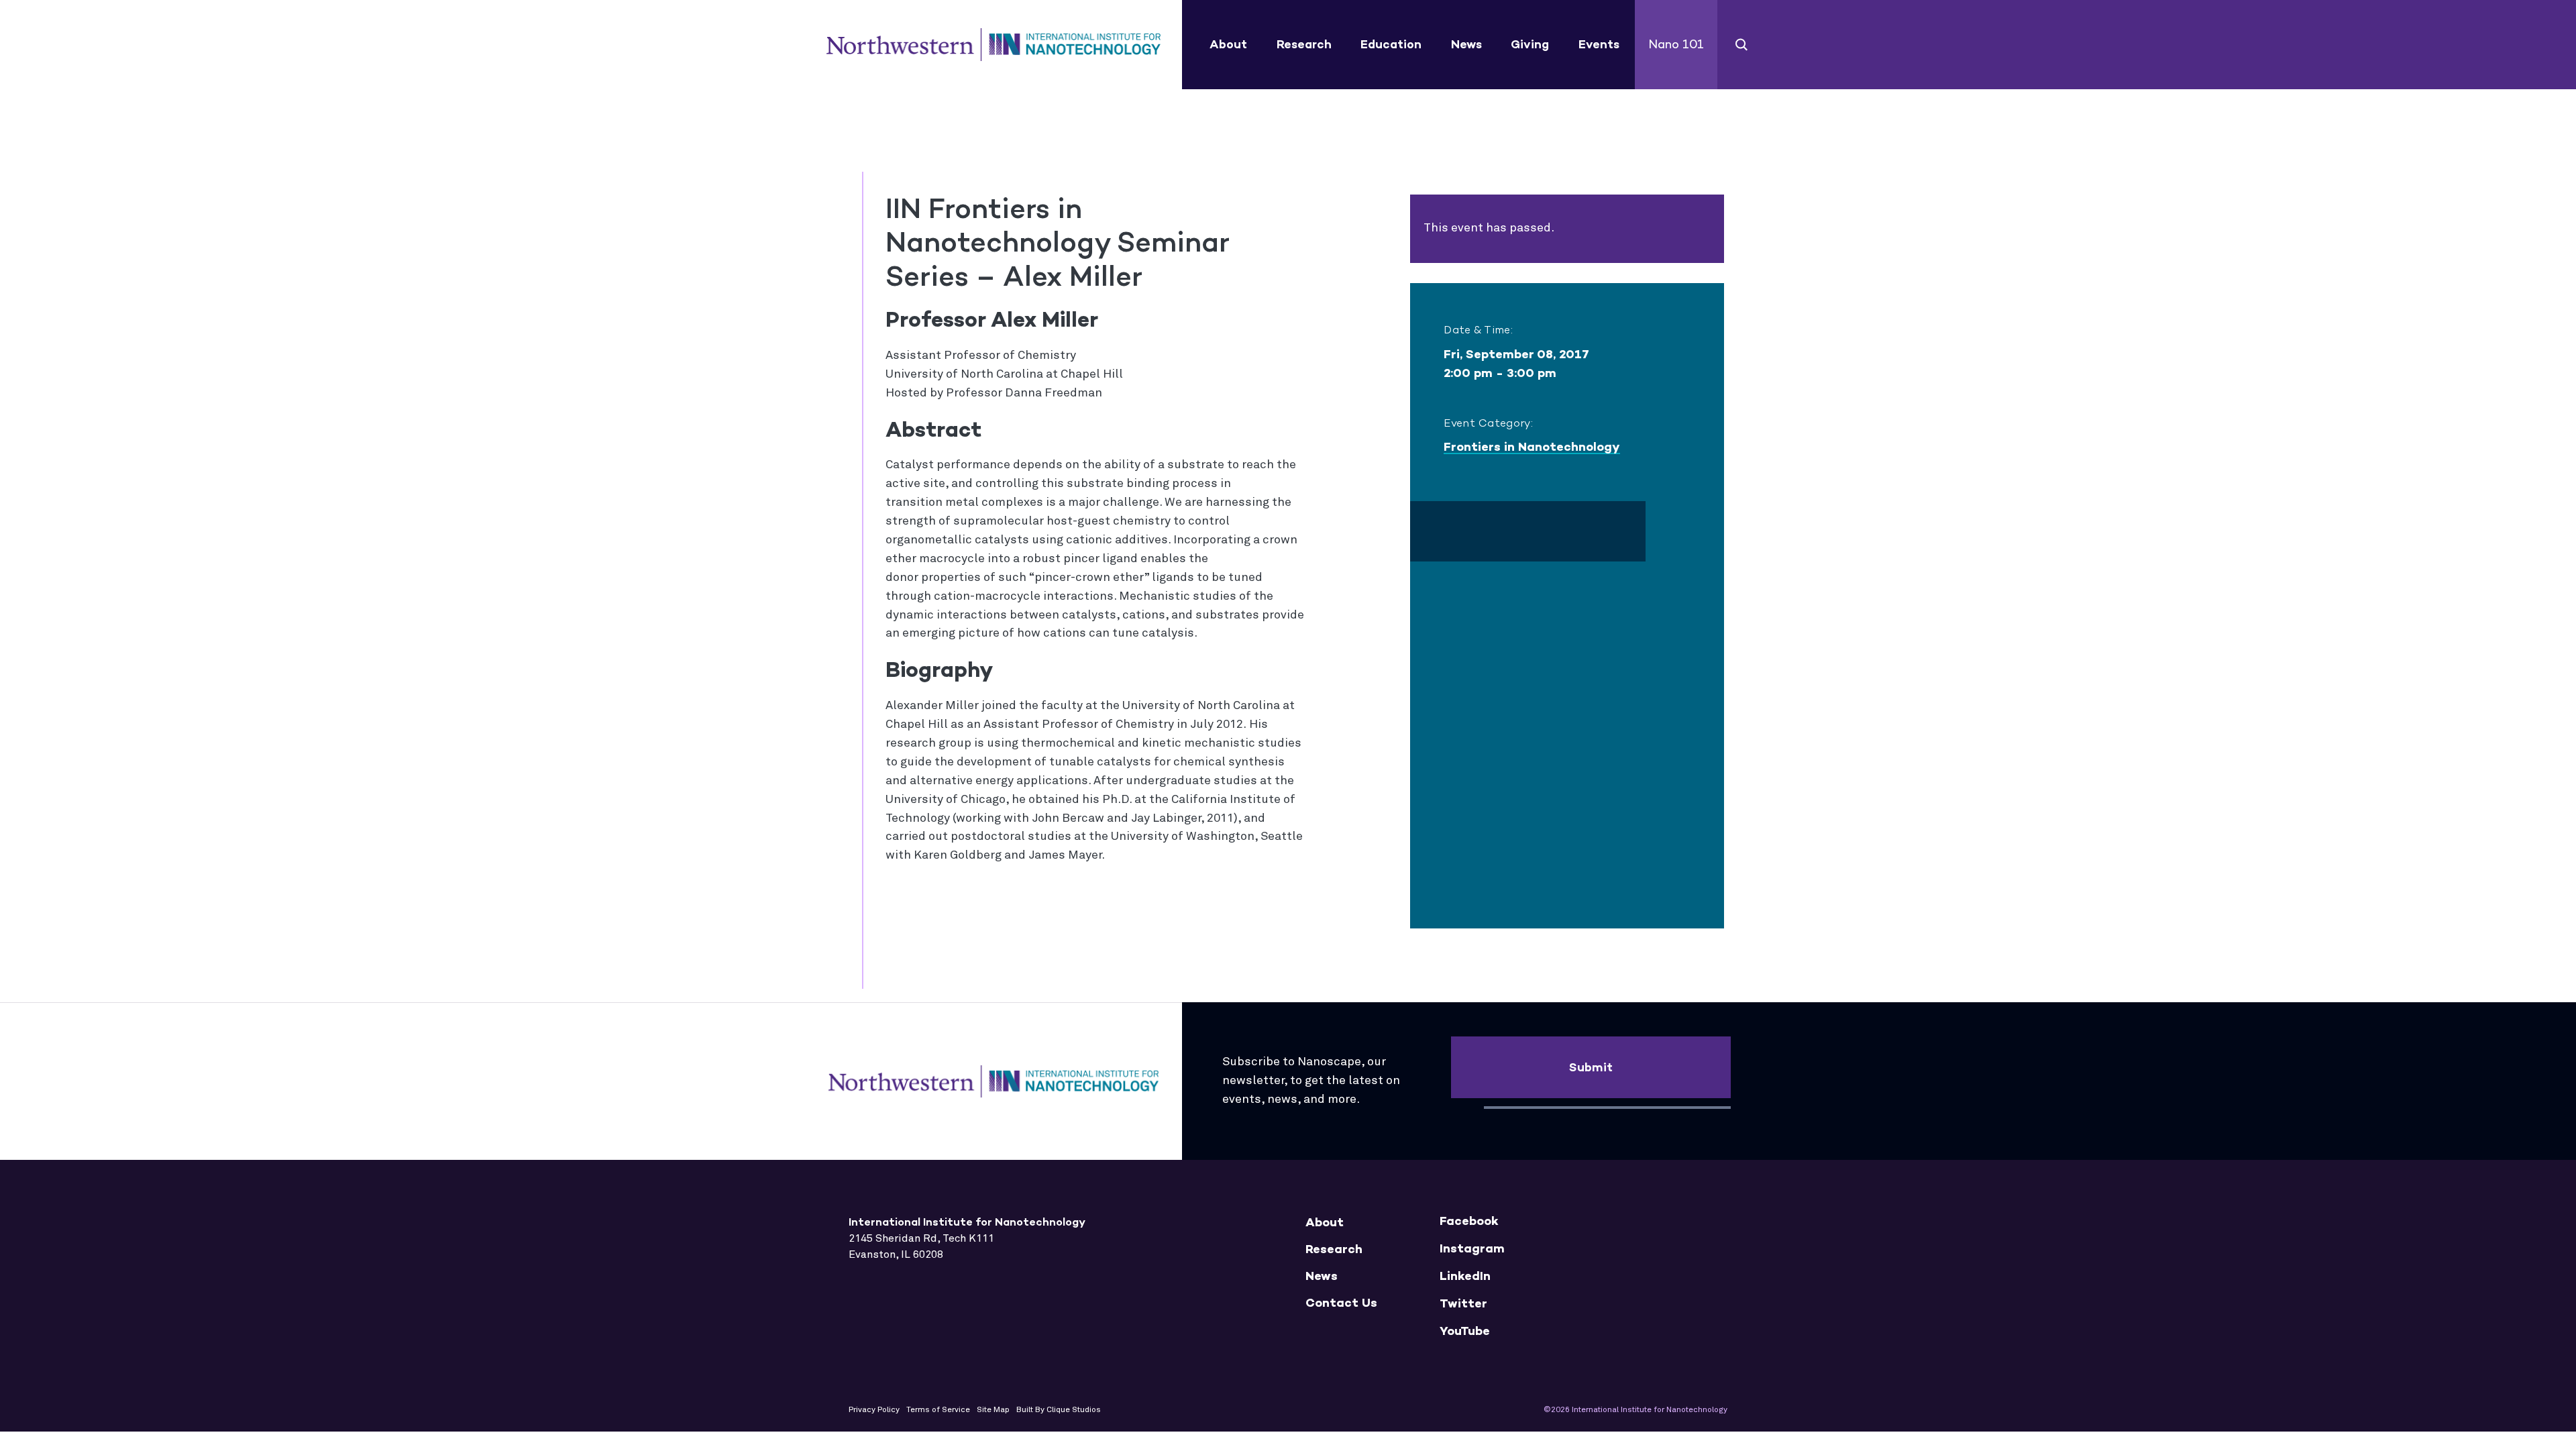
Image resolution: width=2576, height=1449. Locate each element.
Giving (1530, 44)
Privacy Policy (874, 1410)
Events (1599, 44)
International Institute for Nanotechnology (994, 45)
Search (1742, 45)
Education (1391, 44)
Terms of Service (938, 1410)
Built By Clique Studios (1059, 1410)
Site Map (993, 1410)
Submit (1591, 1067)
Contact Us (1341, 1303)
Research (1304, 44)
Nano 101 (1676, 44)
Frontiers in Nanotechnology (1532, 447)
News (1466, 44)
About (1228, 44)
